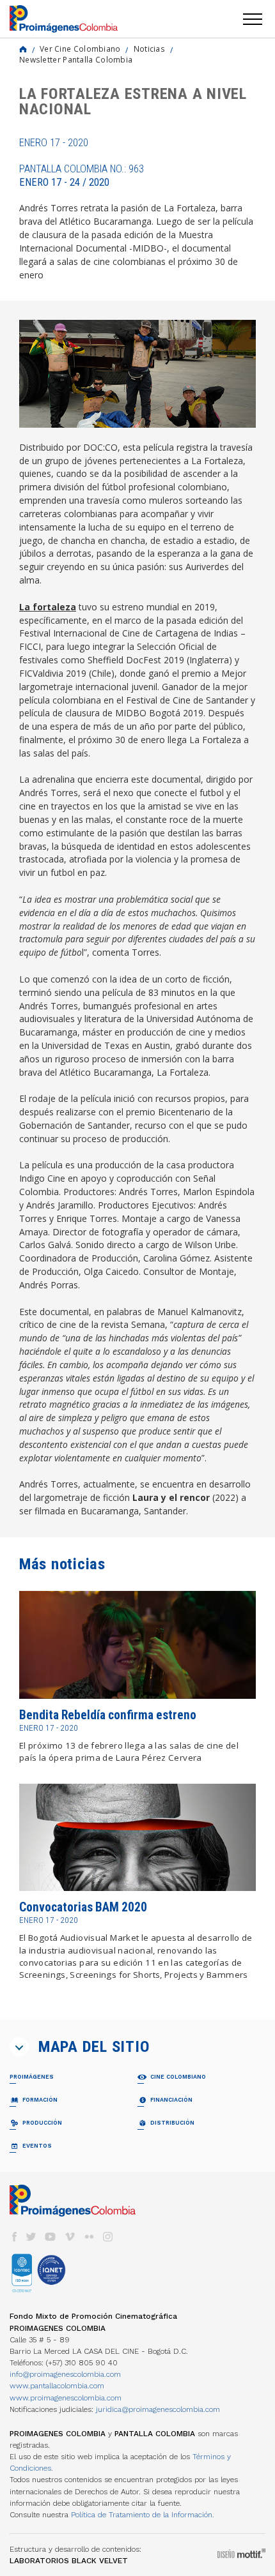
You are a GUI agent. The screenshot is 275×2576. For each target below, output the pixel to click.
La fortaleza (48, 607)
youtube (51, 2237)
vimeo (70, 2237)
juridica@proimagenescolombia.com (158, 2409)
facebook (14, 2237)
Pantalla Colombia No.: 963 (82, 176)
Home (23, 49)
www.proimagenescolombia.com (66, 2398)
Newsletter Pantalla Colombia (76, 59)
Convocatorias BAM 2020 (83, 1907)
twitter (31, 2237)
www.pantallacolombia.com (57, 2386)
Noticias (149, 49)
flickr (89, 2237)
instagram (108, 2237)
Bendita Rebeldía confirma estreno (108, 1715)
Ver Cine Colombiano (80, 49)
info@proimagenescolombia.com (65, 2374)
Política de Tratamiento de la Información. (143, 2515)
